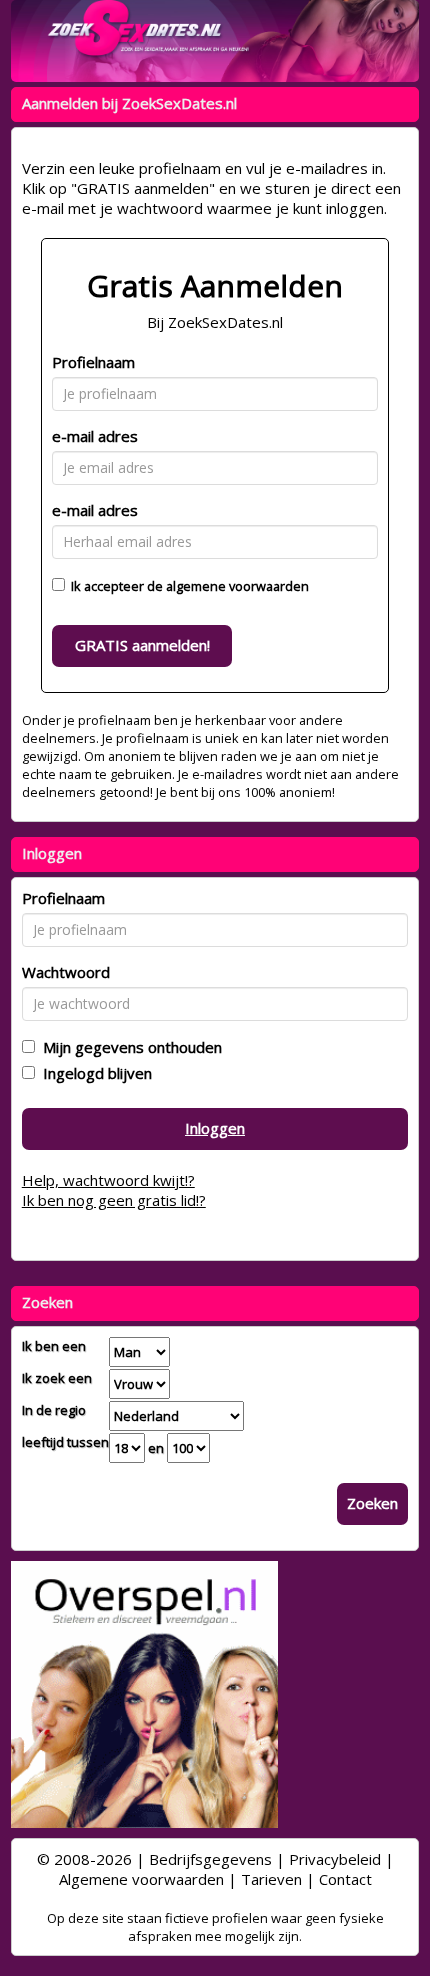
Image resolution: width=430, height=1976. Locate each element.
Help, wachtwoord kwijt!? (108, 1180)
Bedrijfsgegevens (210, 1859)
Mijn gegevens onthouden (128, 1047)
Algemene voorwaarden (141, 1879)
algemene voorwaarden (237, 586)
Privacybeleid (335, 1859)
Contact (345, 1879)
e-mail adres (95, 436)
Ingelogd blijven (93, 1073)
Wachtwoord (66, 972)
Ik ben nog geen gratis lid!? (114, 1200)
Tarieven (271, 1879)
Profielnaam (93, 362)
